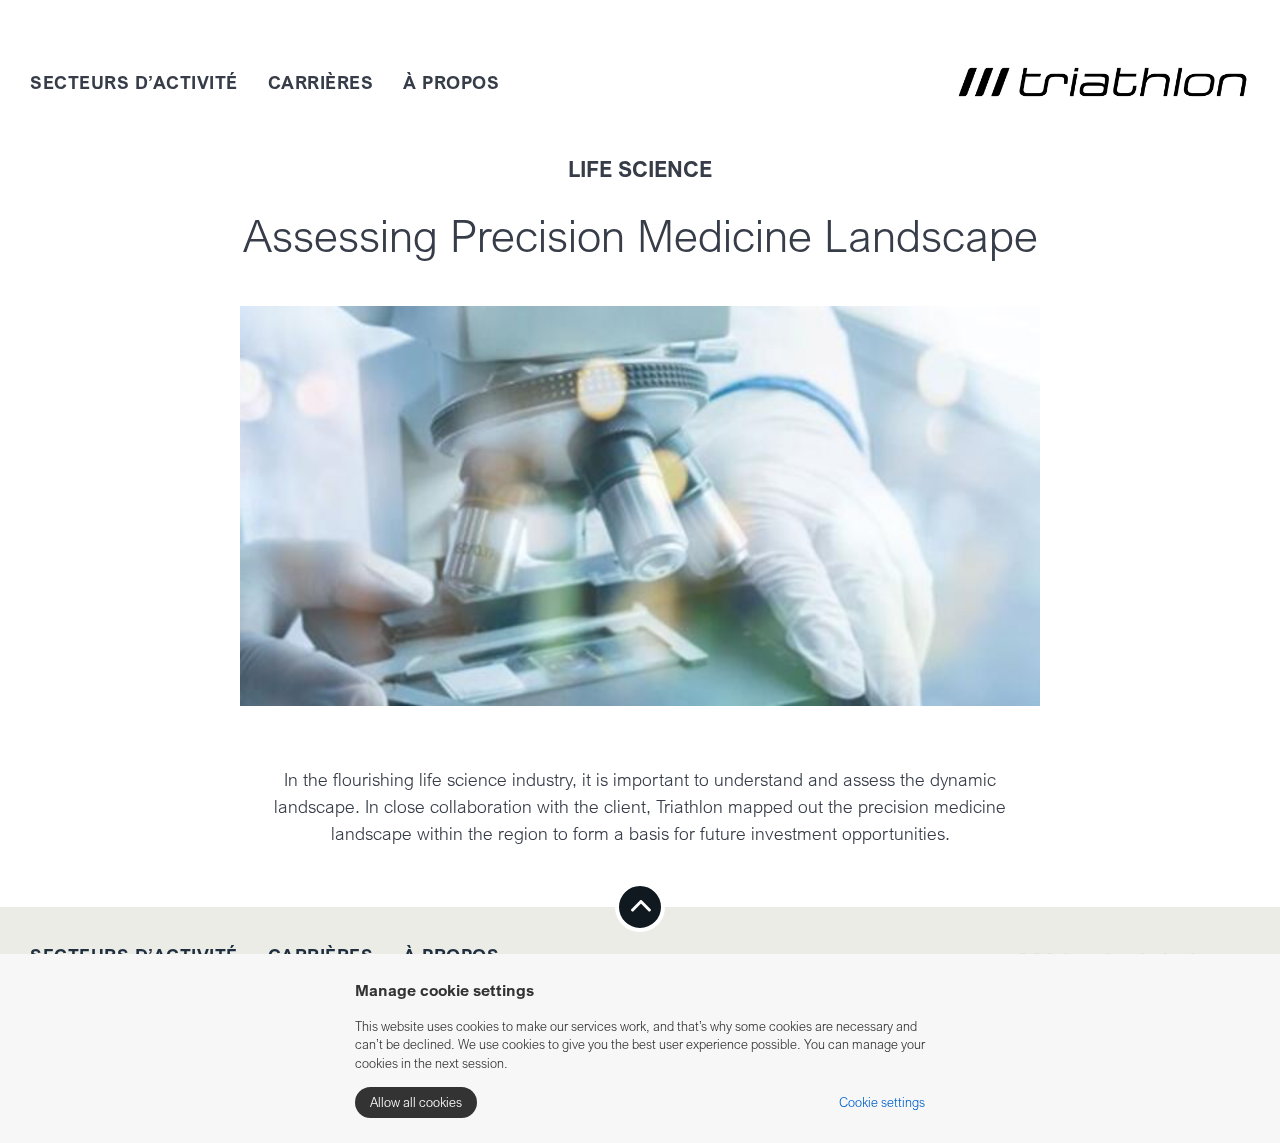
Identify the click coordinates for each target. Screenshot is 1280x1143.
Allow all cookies (416, 1102)
